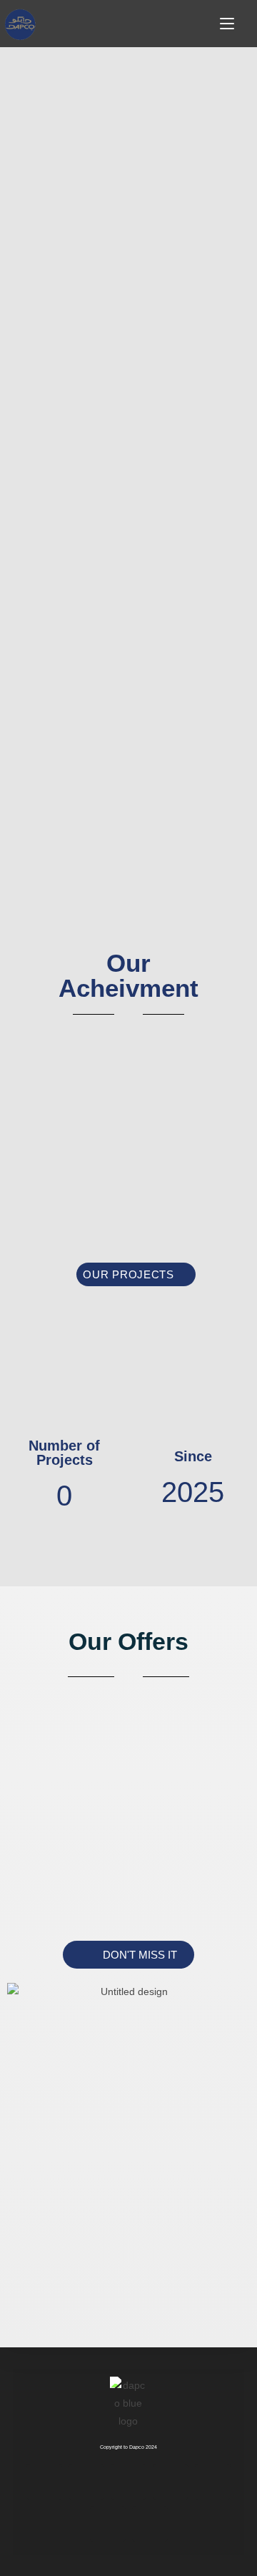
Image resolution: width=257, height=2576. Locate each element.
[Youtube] (150, 2524)
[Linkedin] (171, 2482)
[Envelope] (213, 2482)
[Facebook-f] (44, 2482)
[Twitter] (128, 2482)
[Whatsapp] (108, 2524)
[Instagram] (86, 2482)
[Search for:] (247, 25)
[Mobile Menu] (229, 25)
